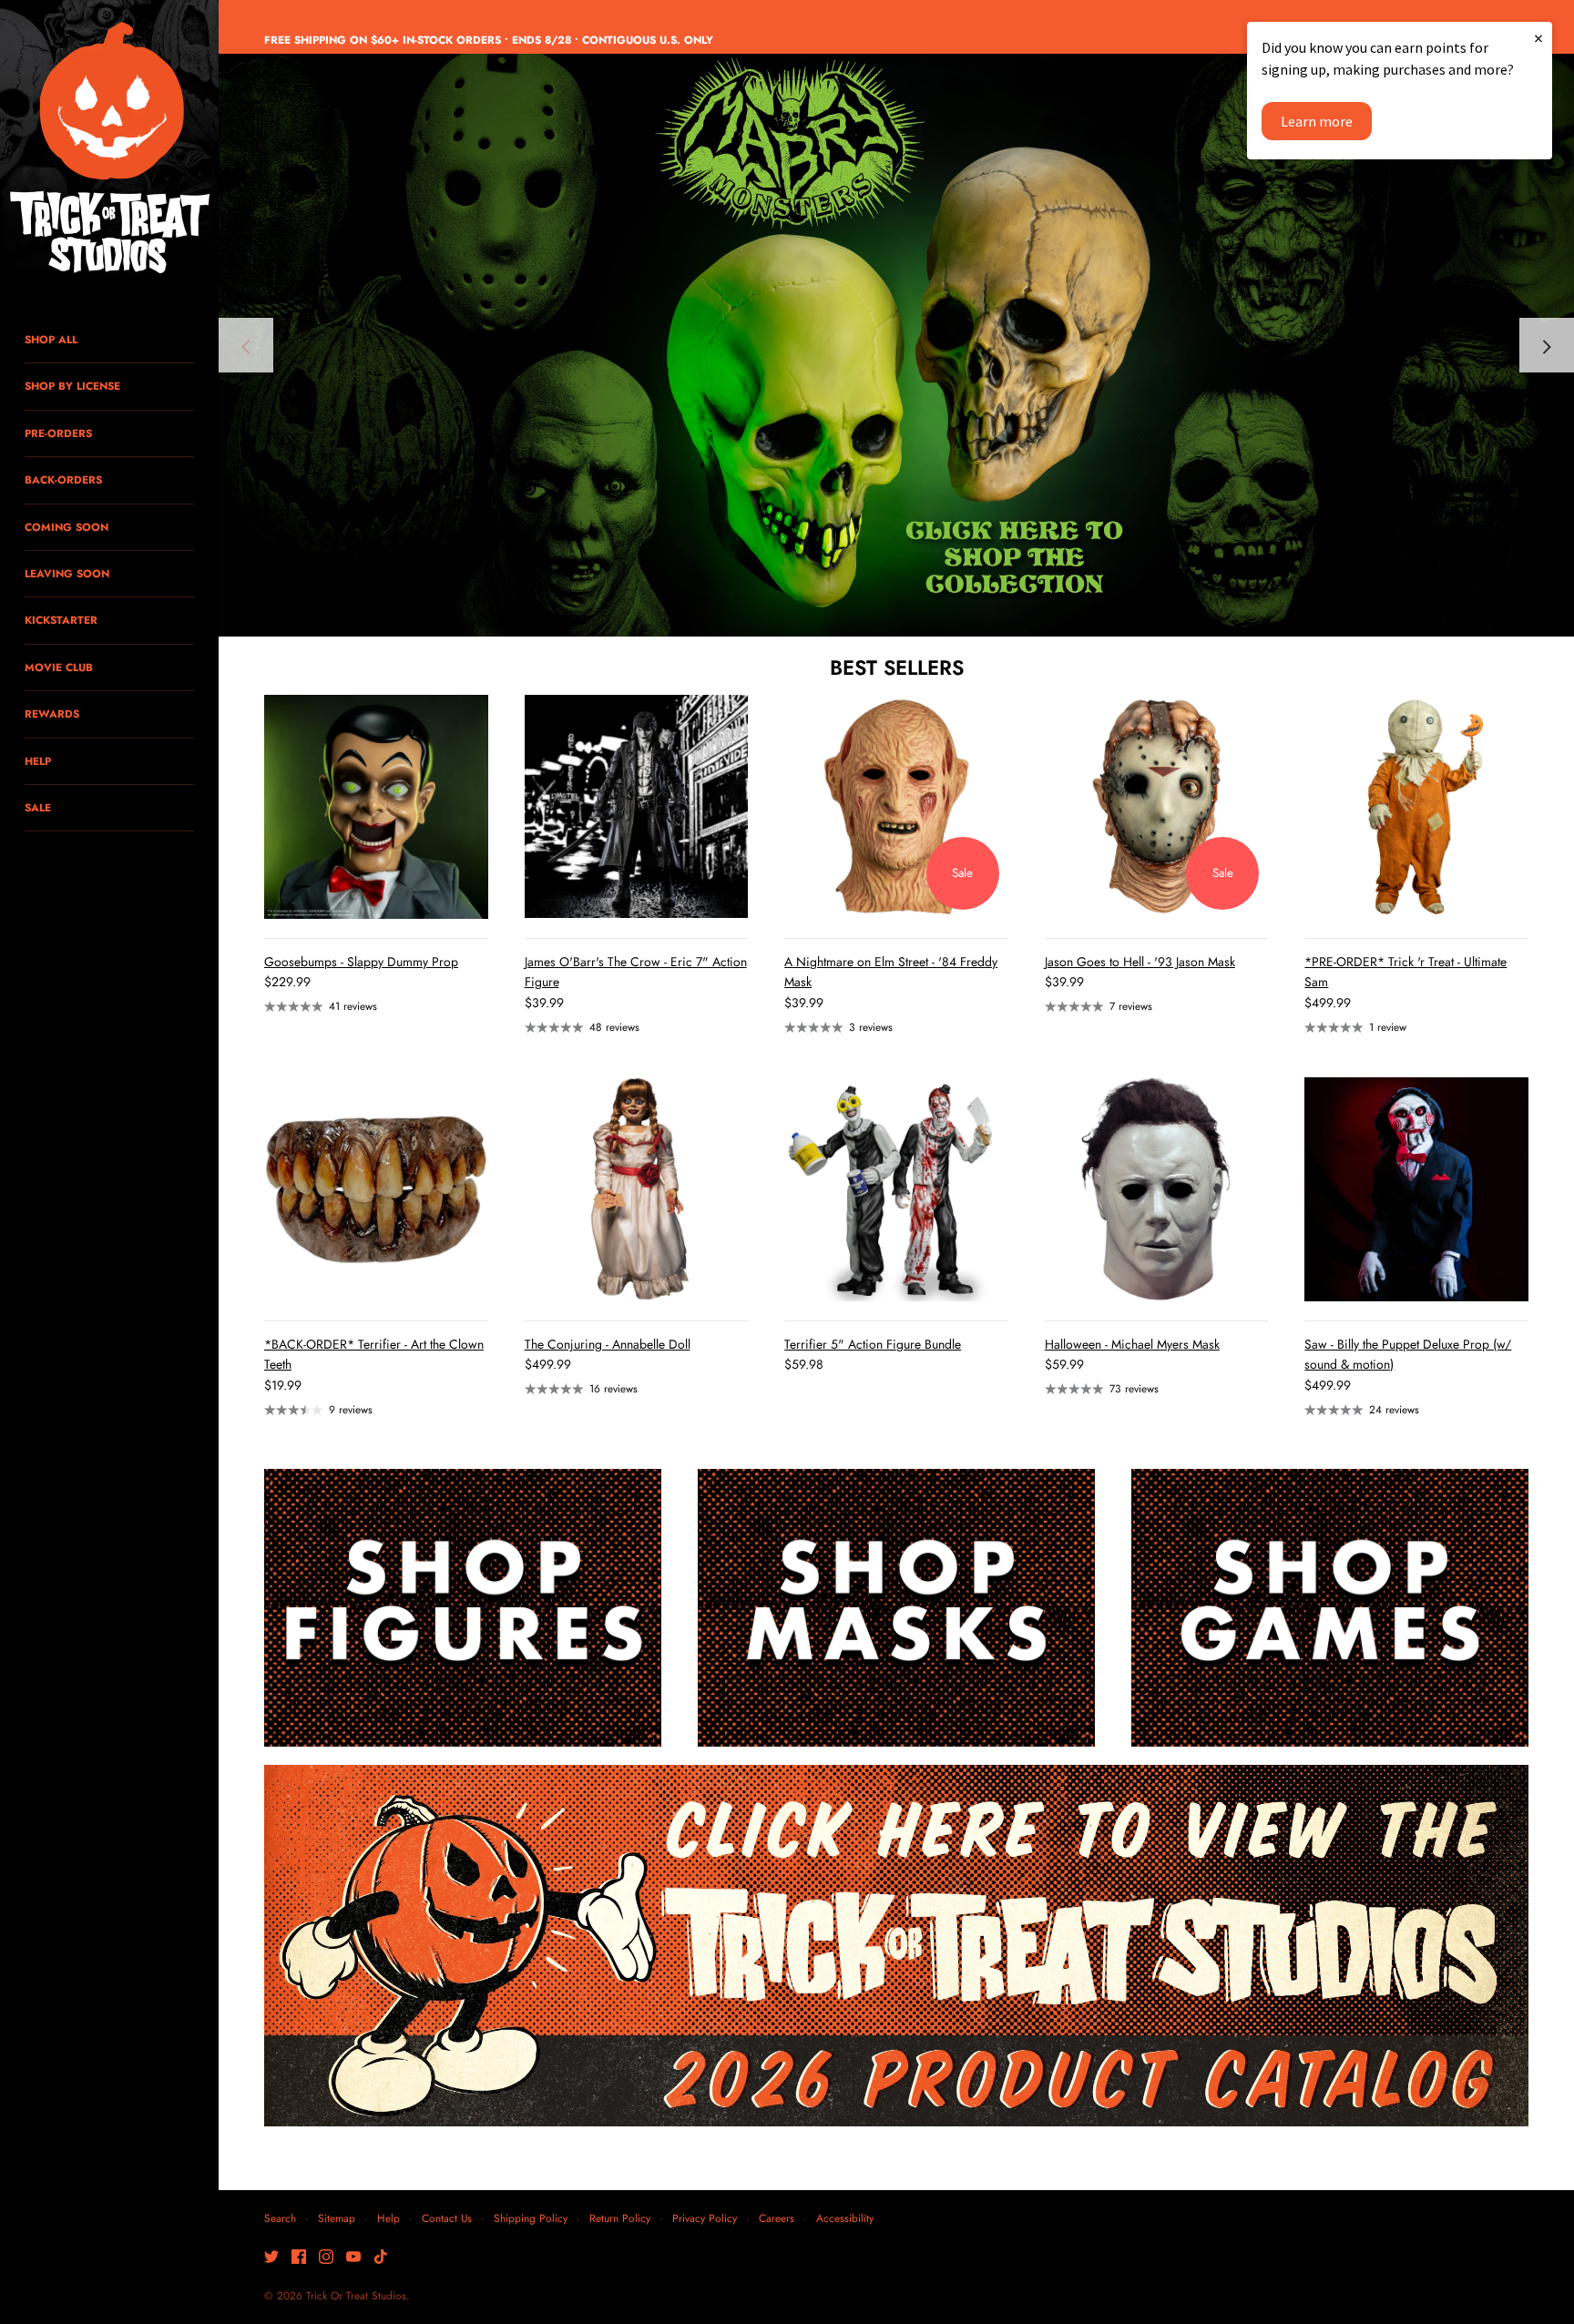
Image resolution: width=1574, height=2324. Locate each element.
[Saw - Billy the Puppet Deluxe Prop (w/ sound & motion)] (1416, 1189)
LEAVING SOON (67, 573)
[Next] (1547, 345)
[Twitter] (271, 2258)
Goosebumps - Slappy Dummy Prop (361, 962)
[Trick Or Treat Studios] (109, 149)
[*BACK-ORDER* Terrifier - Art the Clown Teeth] (376, 1189)
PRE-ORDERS (58, 433)
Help (388, 2218)
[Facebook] (299, 2258)
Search (280, 2218)
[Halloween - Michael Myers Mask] (1157, 1189)
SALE (38, 807)
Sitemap (337, 2218)
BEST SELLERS (897, 668)
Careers (777, 2218)
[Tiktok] (381, 2258)
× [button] (1538, 38)
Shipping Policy (531, 2218)
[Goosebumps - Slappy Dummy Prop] (376, 807)
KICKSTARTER (61, 620)
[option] (896, 345)
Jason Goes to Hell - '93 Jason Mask (1140, 962)
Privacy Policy (705, 2218)
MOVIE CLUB (59, 667)
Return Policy (620, 2218)
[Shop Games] (1330, 1608)
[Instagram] (326, 2258)
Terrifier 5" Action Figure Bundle (873, 1344)
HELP (38, 761)
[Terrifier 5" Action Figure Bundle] (896, 1189)
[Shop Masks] (896, 1608)
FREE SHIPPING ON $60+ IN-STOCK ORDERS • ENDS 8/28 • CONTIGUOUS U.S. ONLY (489, 40)
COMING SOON (66, 527)
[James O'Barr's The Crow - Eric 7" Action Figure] (637, 807)
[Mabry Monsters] (896, 345)
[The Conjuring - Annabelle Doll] (637, 1189)
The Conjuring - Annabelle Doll (608, 1344)
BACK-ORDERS (63, 479)
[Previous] (246, 345)
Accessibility (845, 2218)
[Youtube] (353, 2258)
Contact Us (447, 2218)
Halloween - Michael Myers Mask (1132, 1344)
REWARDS (52, 714)
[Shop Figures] (463, 1608)
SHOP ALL (51, 339)
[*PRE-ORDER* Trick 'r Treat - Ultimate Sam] (1416, 807)
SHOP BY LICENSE (72, 386)
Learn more (1317, 121)
